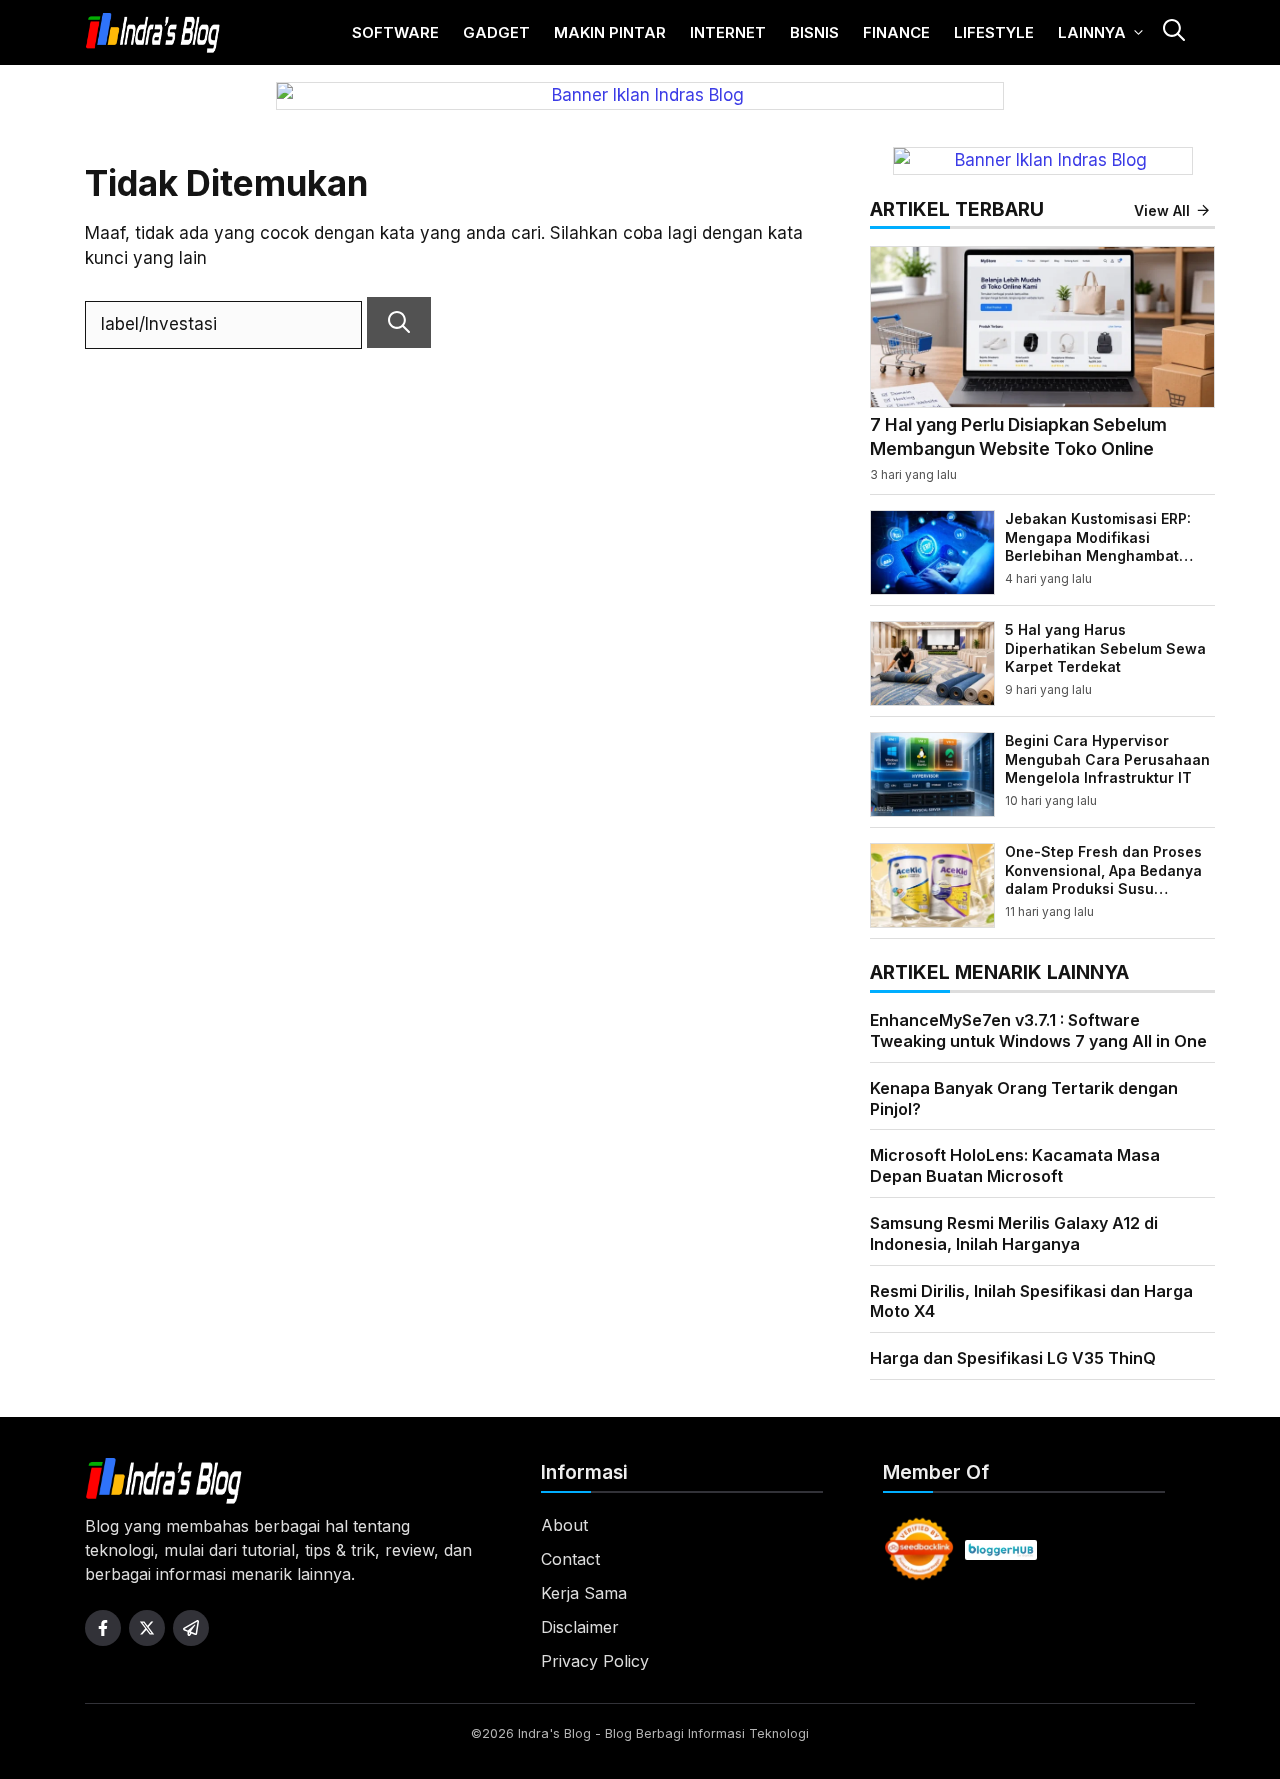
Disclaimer (580, 1627)
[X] (147, 1628)
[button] (1173, 32)
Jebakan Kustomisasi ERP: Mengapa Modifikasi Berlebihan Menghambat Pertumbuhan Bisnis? (1098, 546)
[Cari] (399, 322)
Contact (570, 1559)
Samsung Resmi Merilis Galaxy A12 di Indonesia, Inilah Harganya (1014, 1233)
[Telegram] (191, 1628)
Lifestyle (994, 32)
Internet (728, 32)
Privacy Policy (595, 1661)
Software (395, 32)
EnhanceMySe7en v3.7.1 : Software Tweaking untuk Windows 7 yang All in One (1038, 1030)
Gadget (496, 32)
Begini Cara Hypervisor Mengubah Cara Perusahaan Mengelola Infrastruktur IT (1107, 758)
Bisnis (814, 32)
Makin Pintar (610, 32)
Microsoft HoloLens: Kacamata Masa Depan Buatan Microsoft (1015, 1165)
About (564, 1525)
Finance (896, 32)
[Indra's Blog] (153, 33)
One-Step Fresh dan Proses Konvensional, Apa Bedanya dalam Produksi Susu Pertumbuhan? (1103, 879)
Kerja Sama (584, 1593)
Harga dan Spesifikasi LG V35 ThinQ (1013, 1358)
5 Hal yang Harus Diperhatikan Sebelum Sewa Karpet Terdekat (1105, 647)
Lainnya (1092, 32)
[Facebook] (103, 1628)
